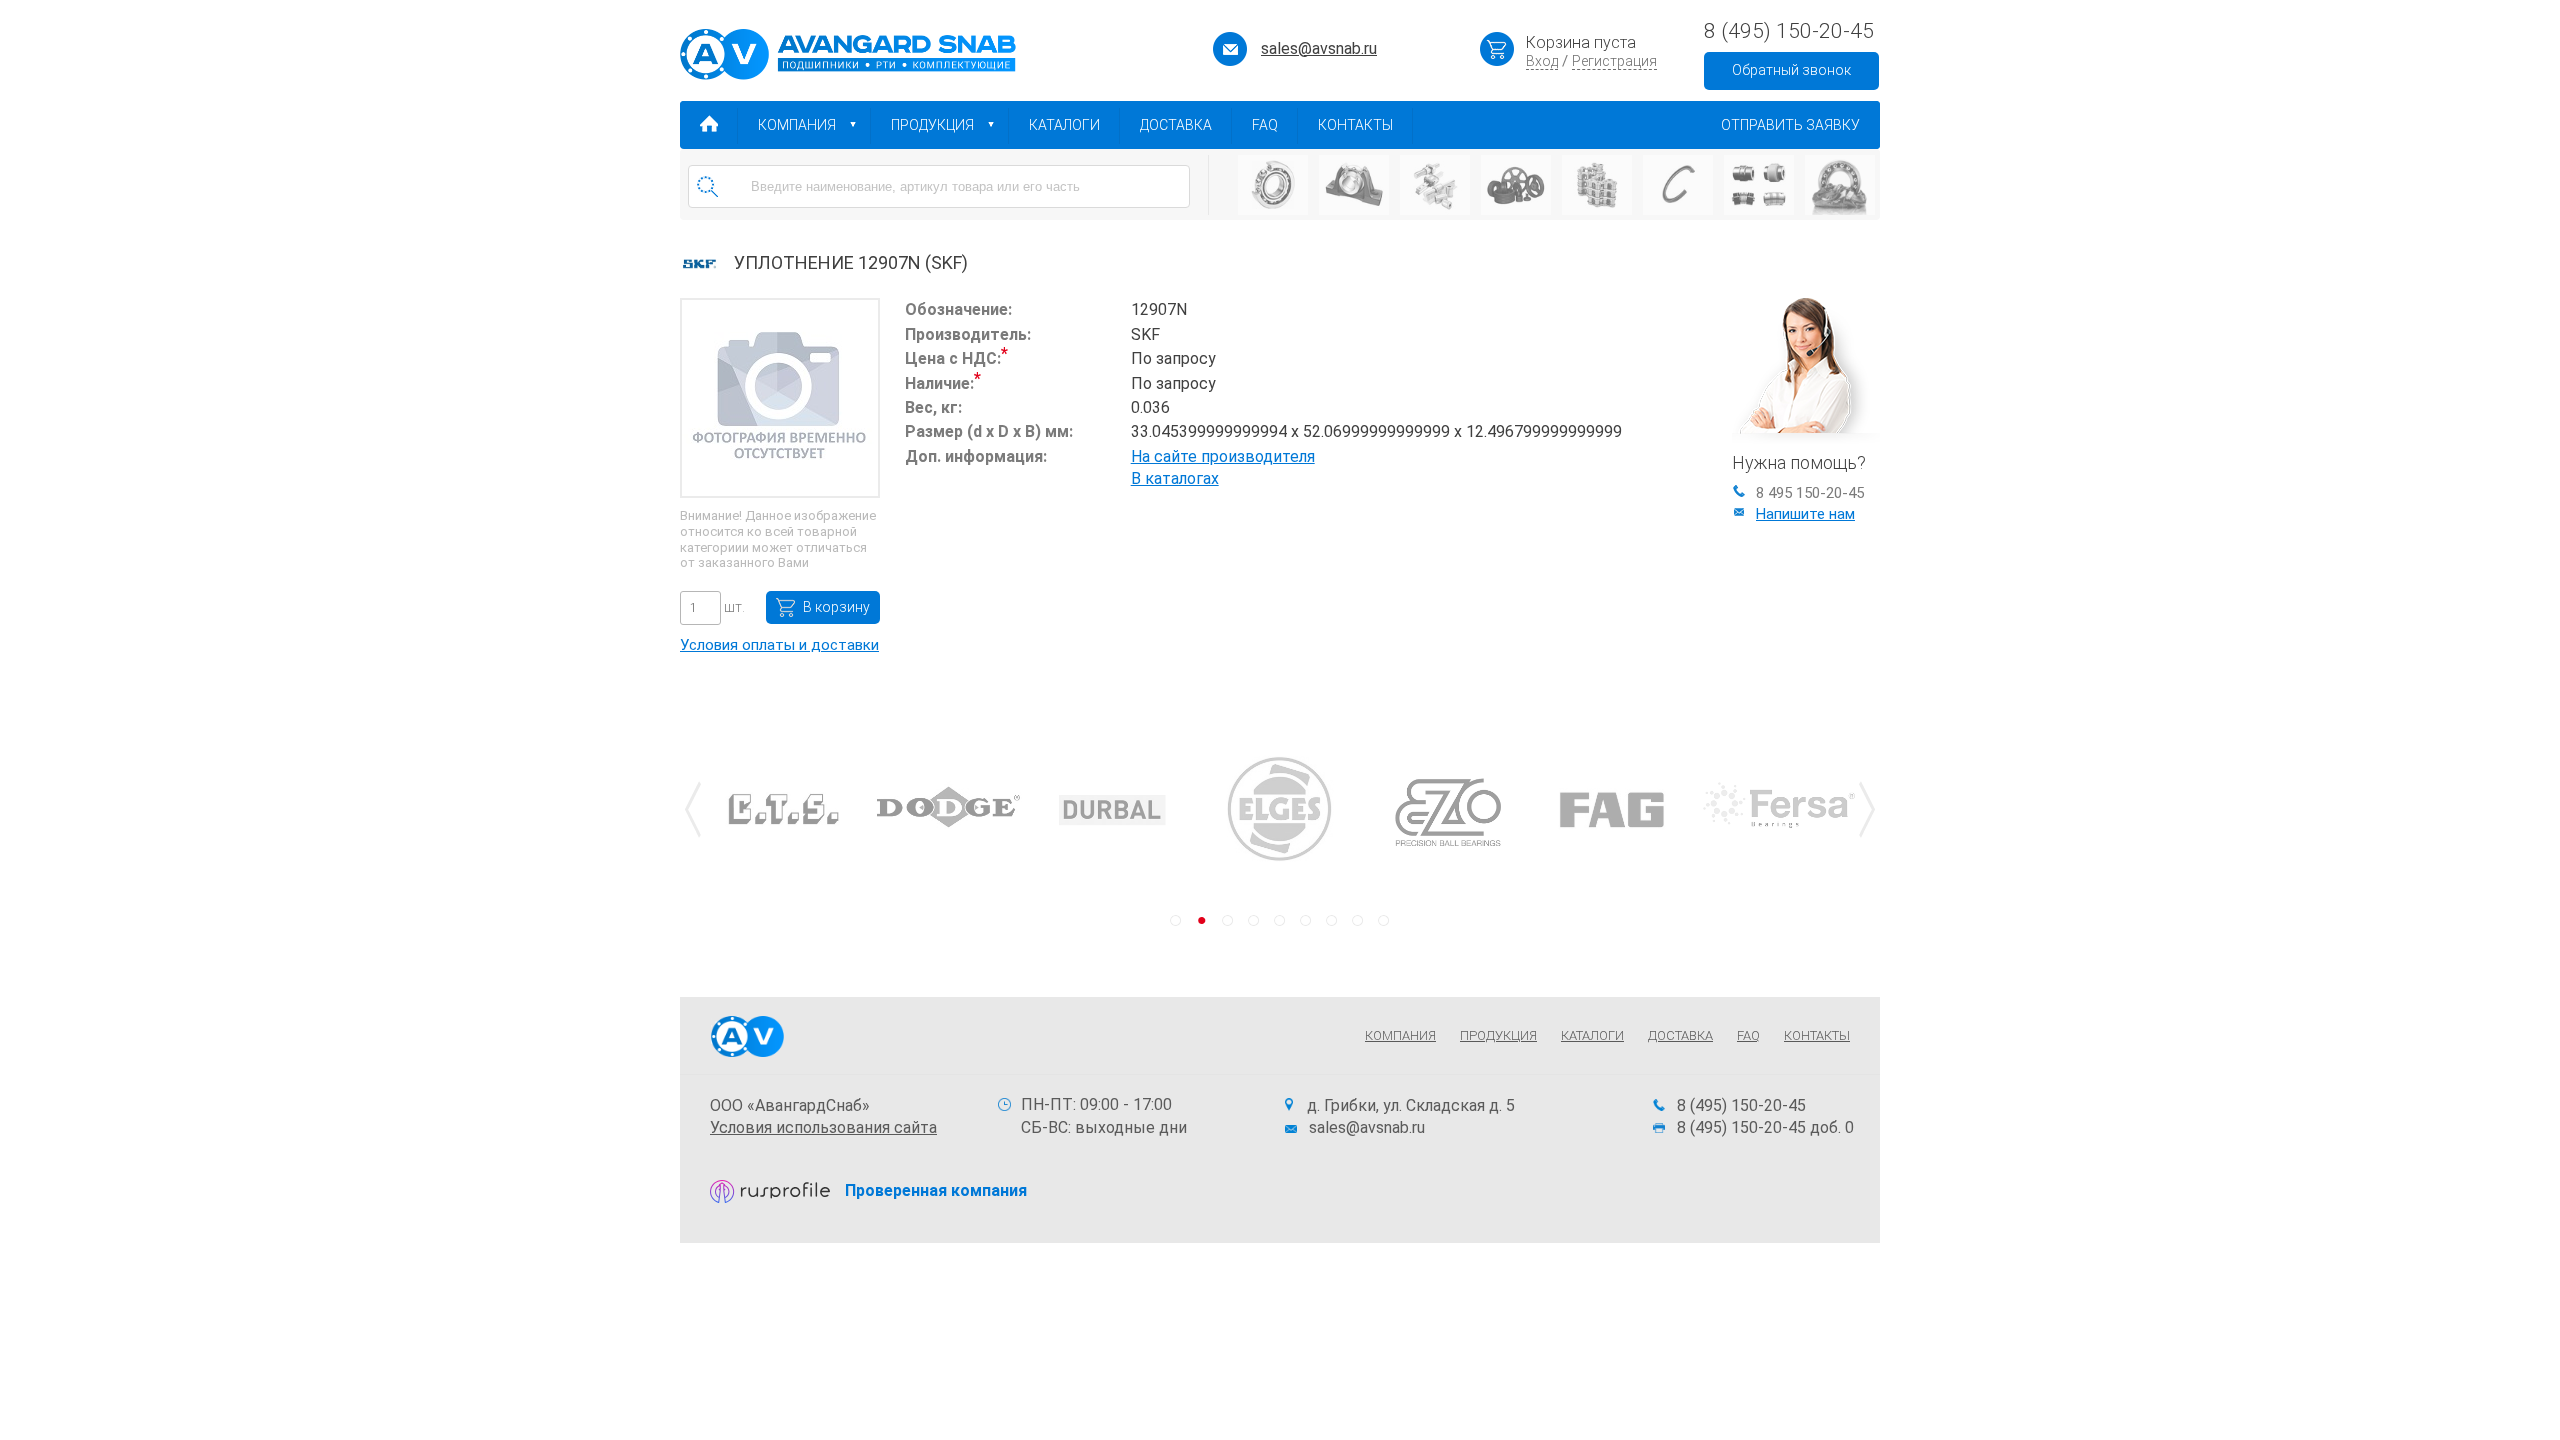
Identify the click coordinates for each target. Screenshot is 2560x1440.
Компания (797, 125)
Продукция (932, 125)
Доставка (1176, 125)
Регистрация (1614, 61)
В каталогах (1175, 478)
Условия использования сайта (823, 1127)
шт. (733, 607)
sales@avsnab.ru (1319, 48)
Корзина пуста (1581, 42)
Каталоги (1064, 125)
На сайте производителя (1223, 456)
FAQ (1265, 125)
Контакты (1355, 125)
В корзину (836, 607)
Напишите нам (1805, 514)
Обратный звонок (1791, 70)
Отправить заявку (1790, 125)
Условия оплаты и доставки (779, 645)
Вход (1542, 61)
